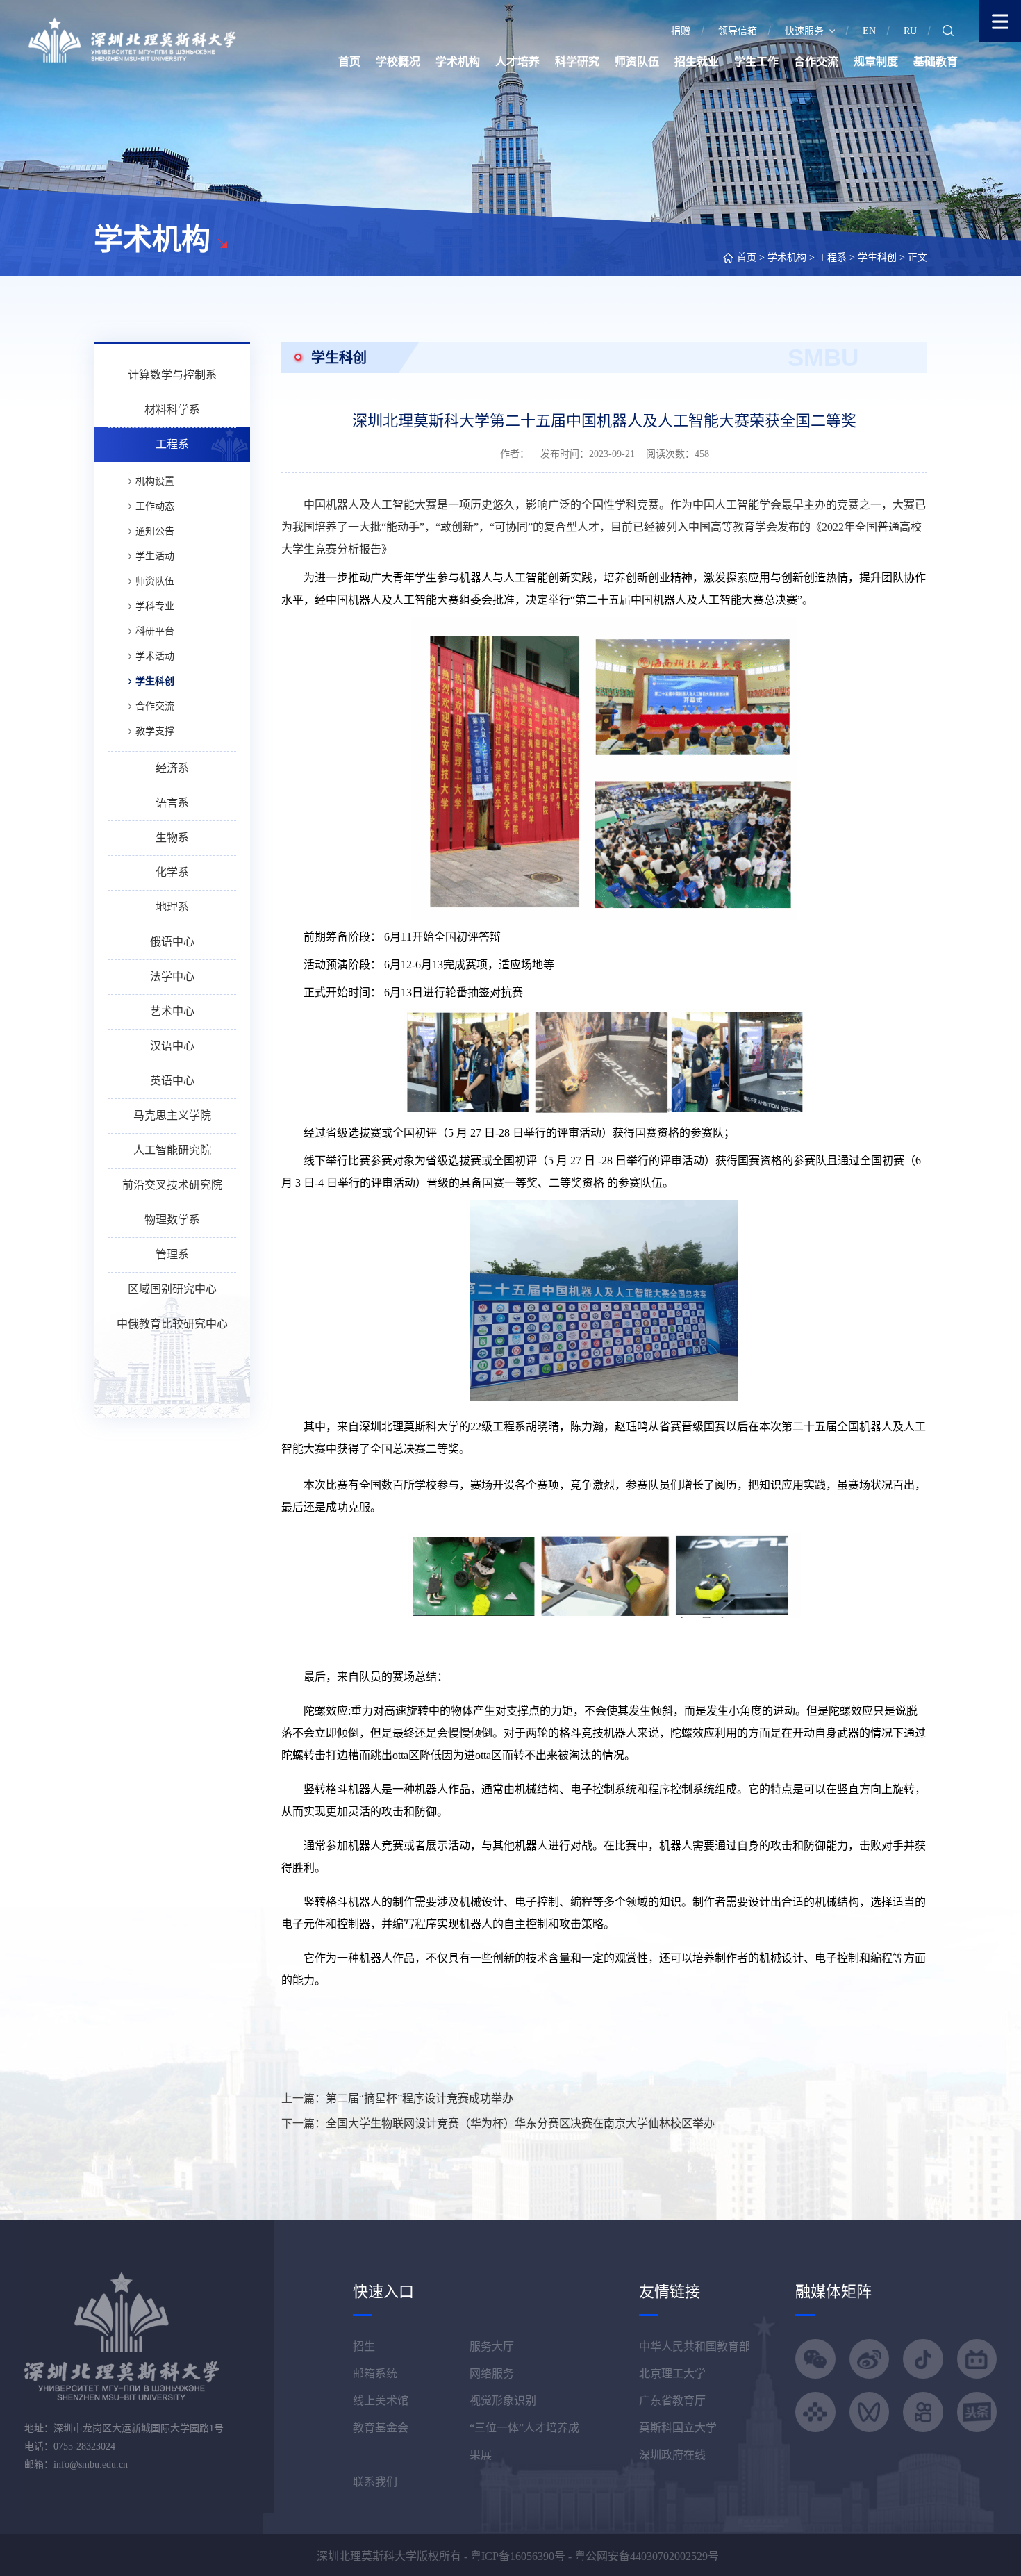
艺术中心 (172, 1011)
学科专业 (155, 606)
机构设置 (155, 481)
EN (869, 31)
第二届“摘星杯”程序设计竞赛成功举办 (420, 2098)
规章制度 (876, 61)
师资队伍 (637, 61)
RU (910, 31)
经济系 (172, 768)
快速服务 (804, 31)
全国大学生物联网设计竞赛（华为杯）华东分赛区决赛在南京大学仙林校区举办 (520, 2123)
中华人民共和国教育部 (695, 2346)
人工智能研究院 (172, 1150)
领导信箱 (738, 31)
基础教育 (936, 61)
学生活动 (155, 556)
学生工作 (756, 61)
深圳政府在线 (672, 2455)
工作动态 (155, 506)
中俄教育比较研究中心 (172, 1324)
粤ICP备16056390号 (518, 2556)
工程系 (832, 257)
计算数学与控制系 (172, 375)
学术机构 (458, 61)
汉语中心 (172, 1046)
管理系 (172, 1254)
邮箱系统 (375, 2373)
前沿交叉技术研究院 (172, 1185)
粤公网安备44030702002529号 (647, 2556)
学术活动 (155, 656)
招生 (364, 2346)
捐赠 (681, 31)
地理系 (172, 907)
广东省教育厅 (672, 2401)
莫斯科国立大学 (678, 2428)
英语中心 (172, 1081)
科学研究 (577, 61)
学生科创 (877, 257)
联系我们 (375, 2482)
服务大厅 (492, 2346)
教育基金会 (381, 2428)
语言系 (172, 803)
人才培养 (517, 61)
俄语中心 (172, 942)
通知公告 (155, 531)
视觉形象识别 (503, 2401)
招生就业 (697, 61)
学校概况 (398, 61)
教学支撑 (155, 731)
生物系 (172, 837)
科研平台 (155, 631)
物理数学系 (172, 1220)
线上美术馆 (381, 2401)
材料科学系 (172, 410)
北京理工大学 (672, 2373)
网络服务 (492, 2373)
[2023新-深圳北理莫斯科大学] (132, 39)
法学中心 (172, 976)
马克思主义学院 (172, 1115)
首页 (349, 61)
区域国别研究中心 (172, 1289)
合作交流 (816, 61)
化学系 (172, 872)
